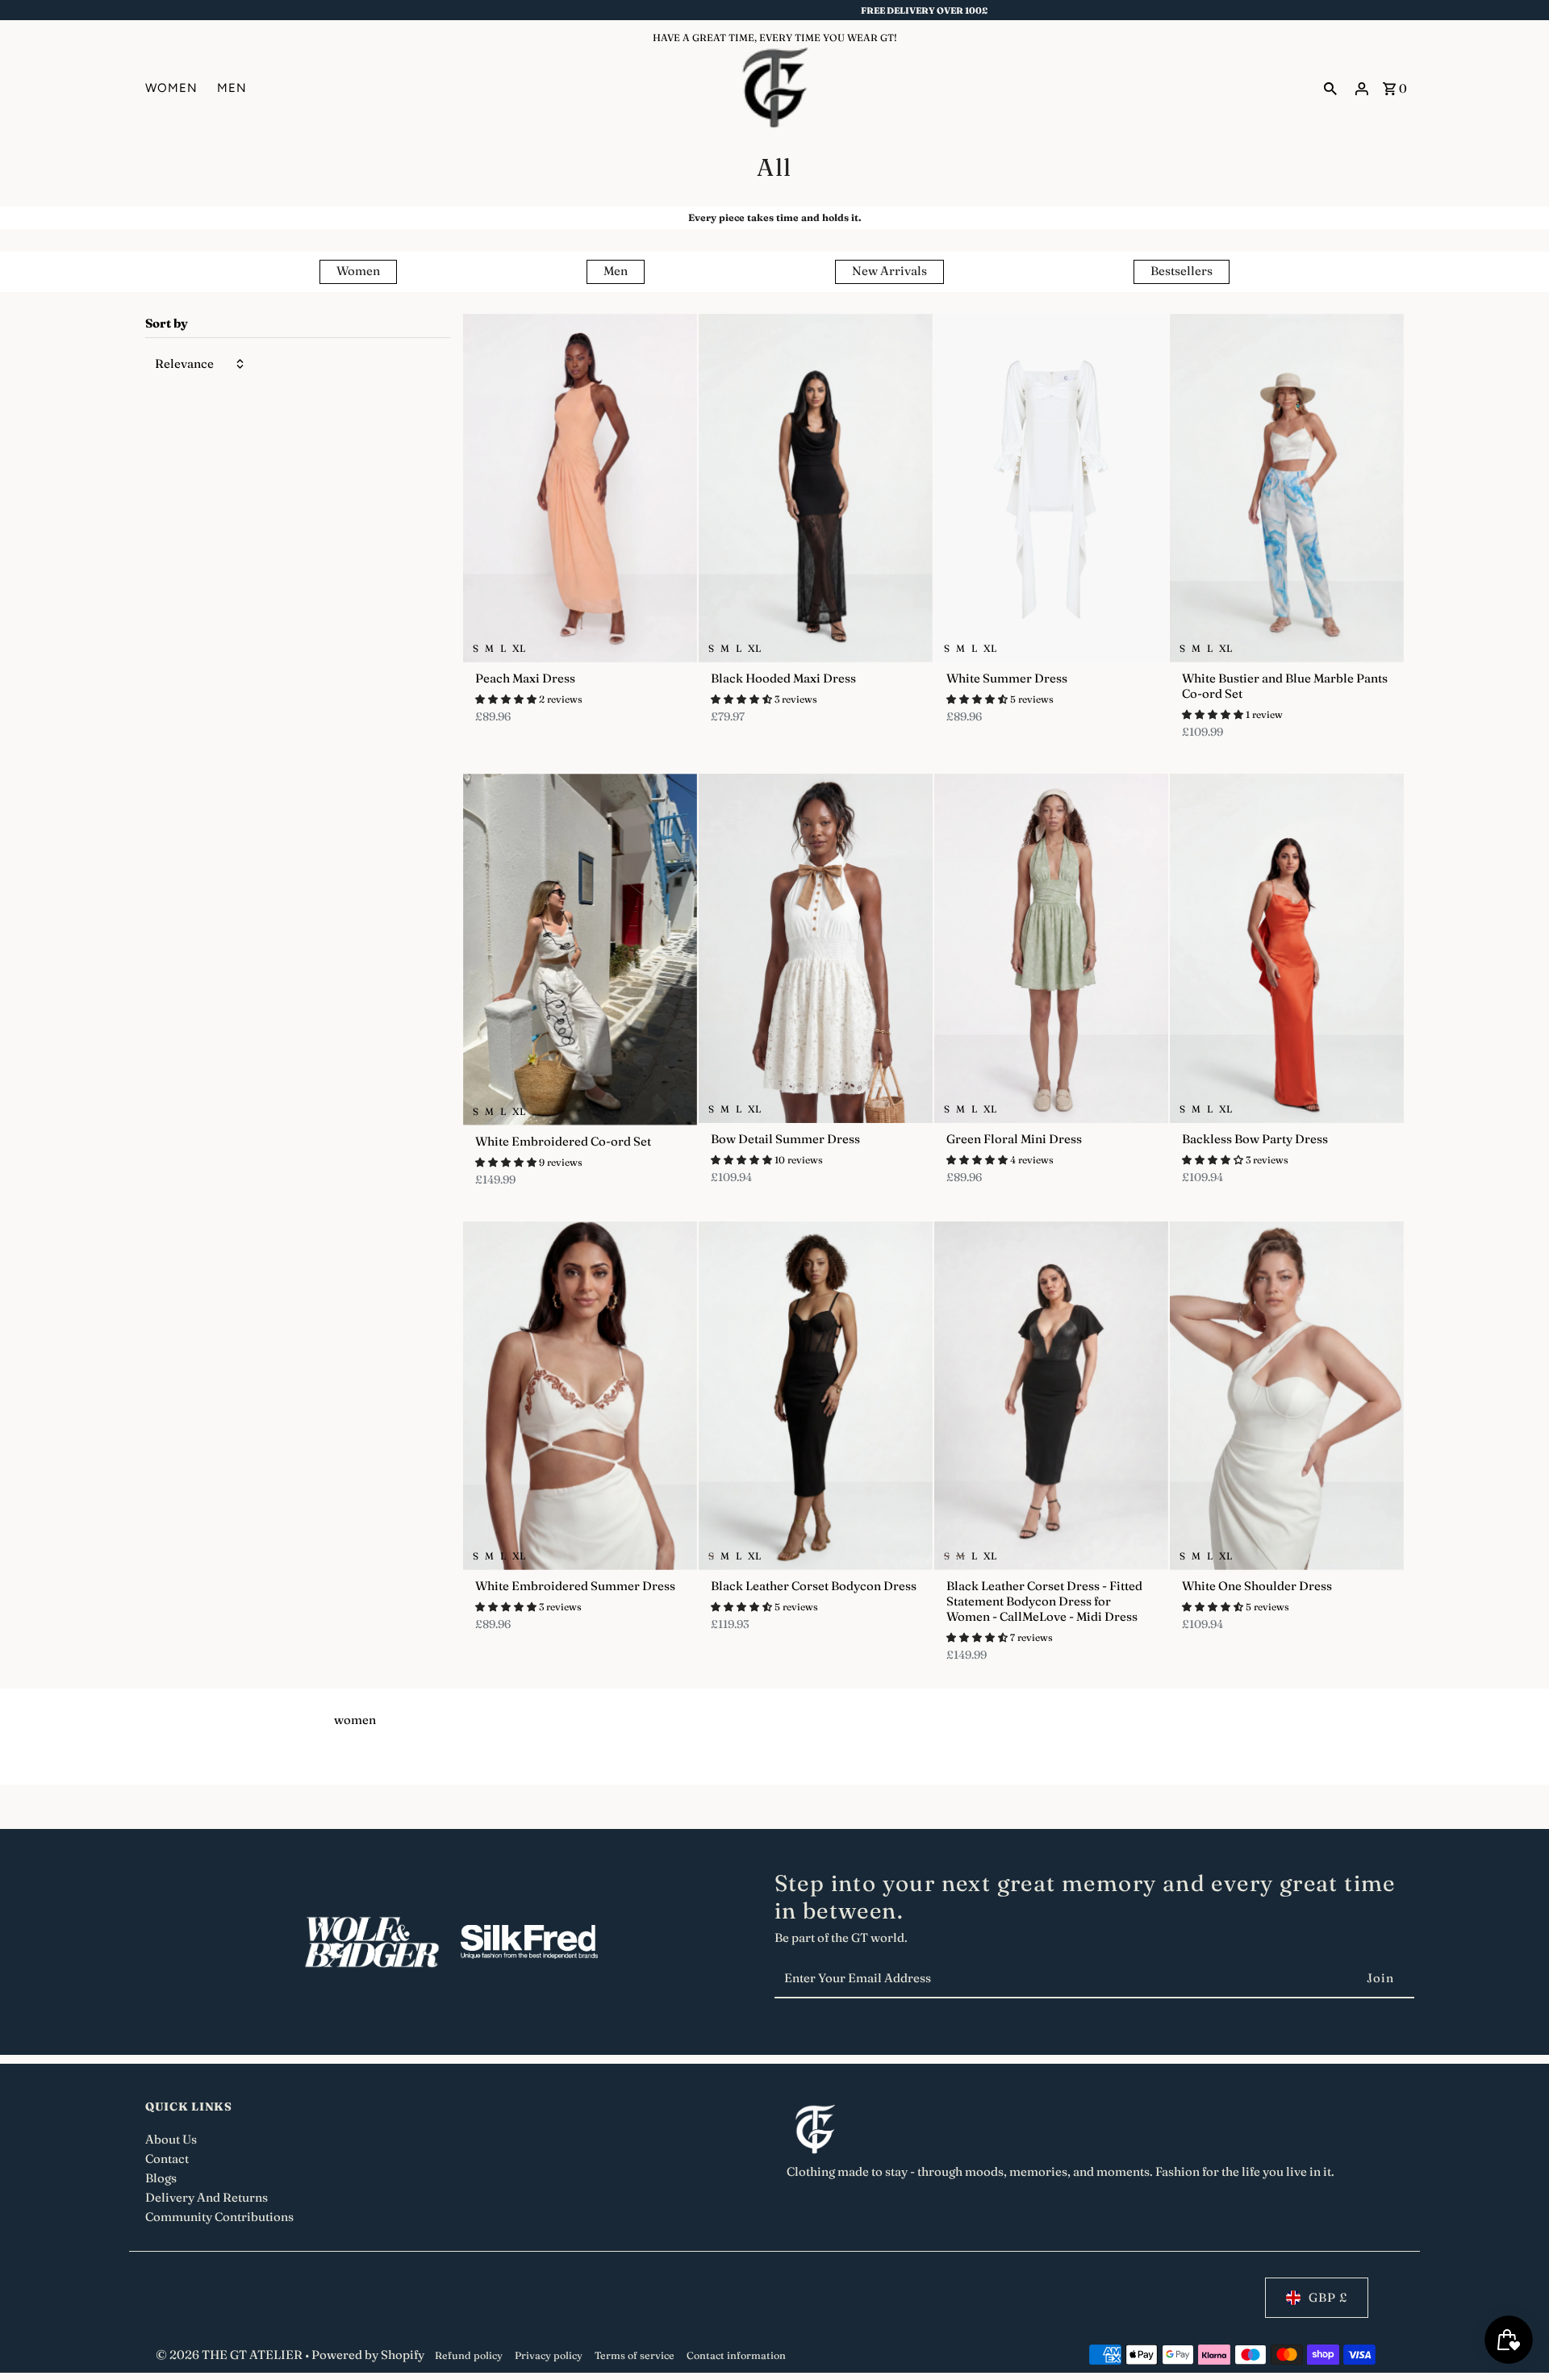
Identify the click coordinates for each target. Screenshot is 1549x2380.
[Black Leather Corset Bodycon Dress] (816, 1396)
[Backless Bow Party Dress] (1287, 948)
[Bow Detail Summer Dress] (816, 948)
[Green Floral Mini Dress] (1051, 948)
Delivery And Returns (207, 2197)
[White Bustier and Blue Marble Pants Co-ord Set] (1287, 488)
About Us (171, 2139)
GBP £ (1328, 2297)
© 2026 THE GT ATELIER (230, 2355)
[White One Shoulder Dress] (1287, 1396)
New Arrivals (889, 271)
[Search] (1330, 88)
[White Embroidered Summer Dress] (580, 1396)
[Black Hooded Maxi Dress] (816, 488)
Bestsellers (1182, 271)
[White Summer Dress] (1051, 488)
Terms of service (635, 2355)
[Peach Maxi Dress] (580, 488)
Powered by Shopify (368, 2355)
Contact (167, 2159)
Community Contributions (219, 2217)
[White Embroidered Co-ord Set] (580, 949)
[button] (507, 698)
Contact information (736, 2355)
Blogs (161, 2178)
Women (358, 271)
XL (519, 648)
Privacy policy (549, 2355)
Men (616, 271)
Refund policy (469, 2355)
